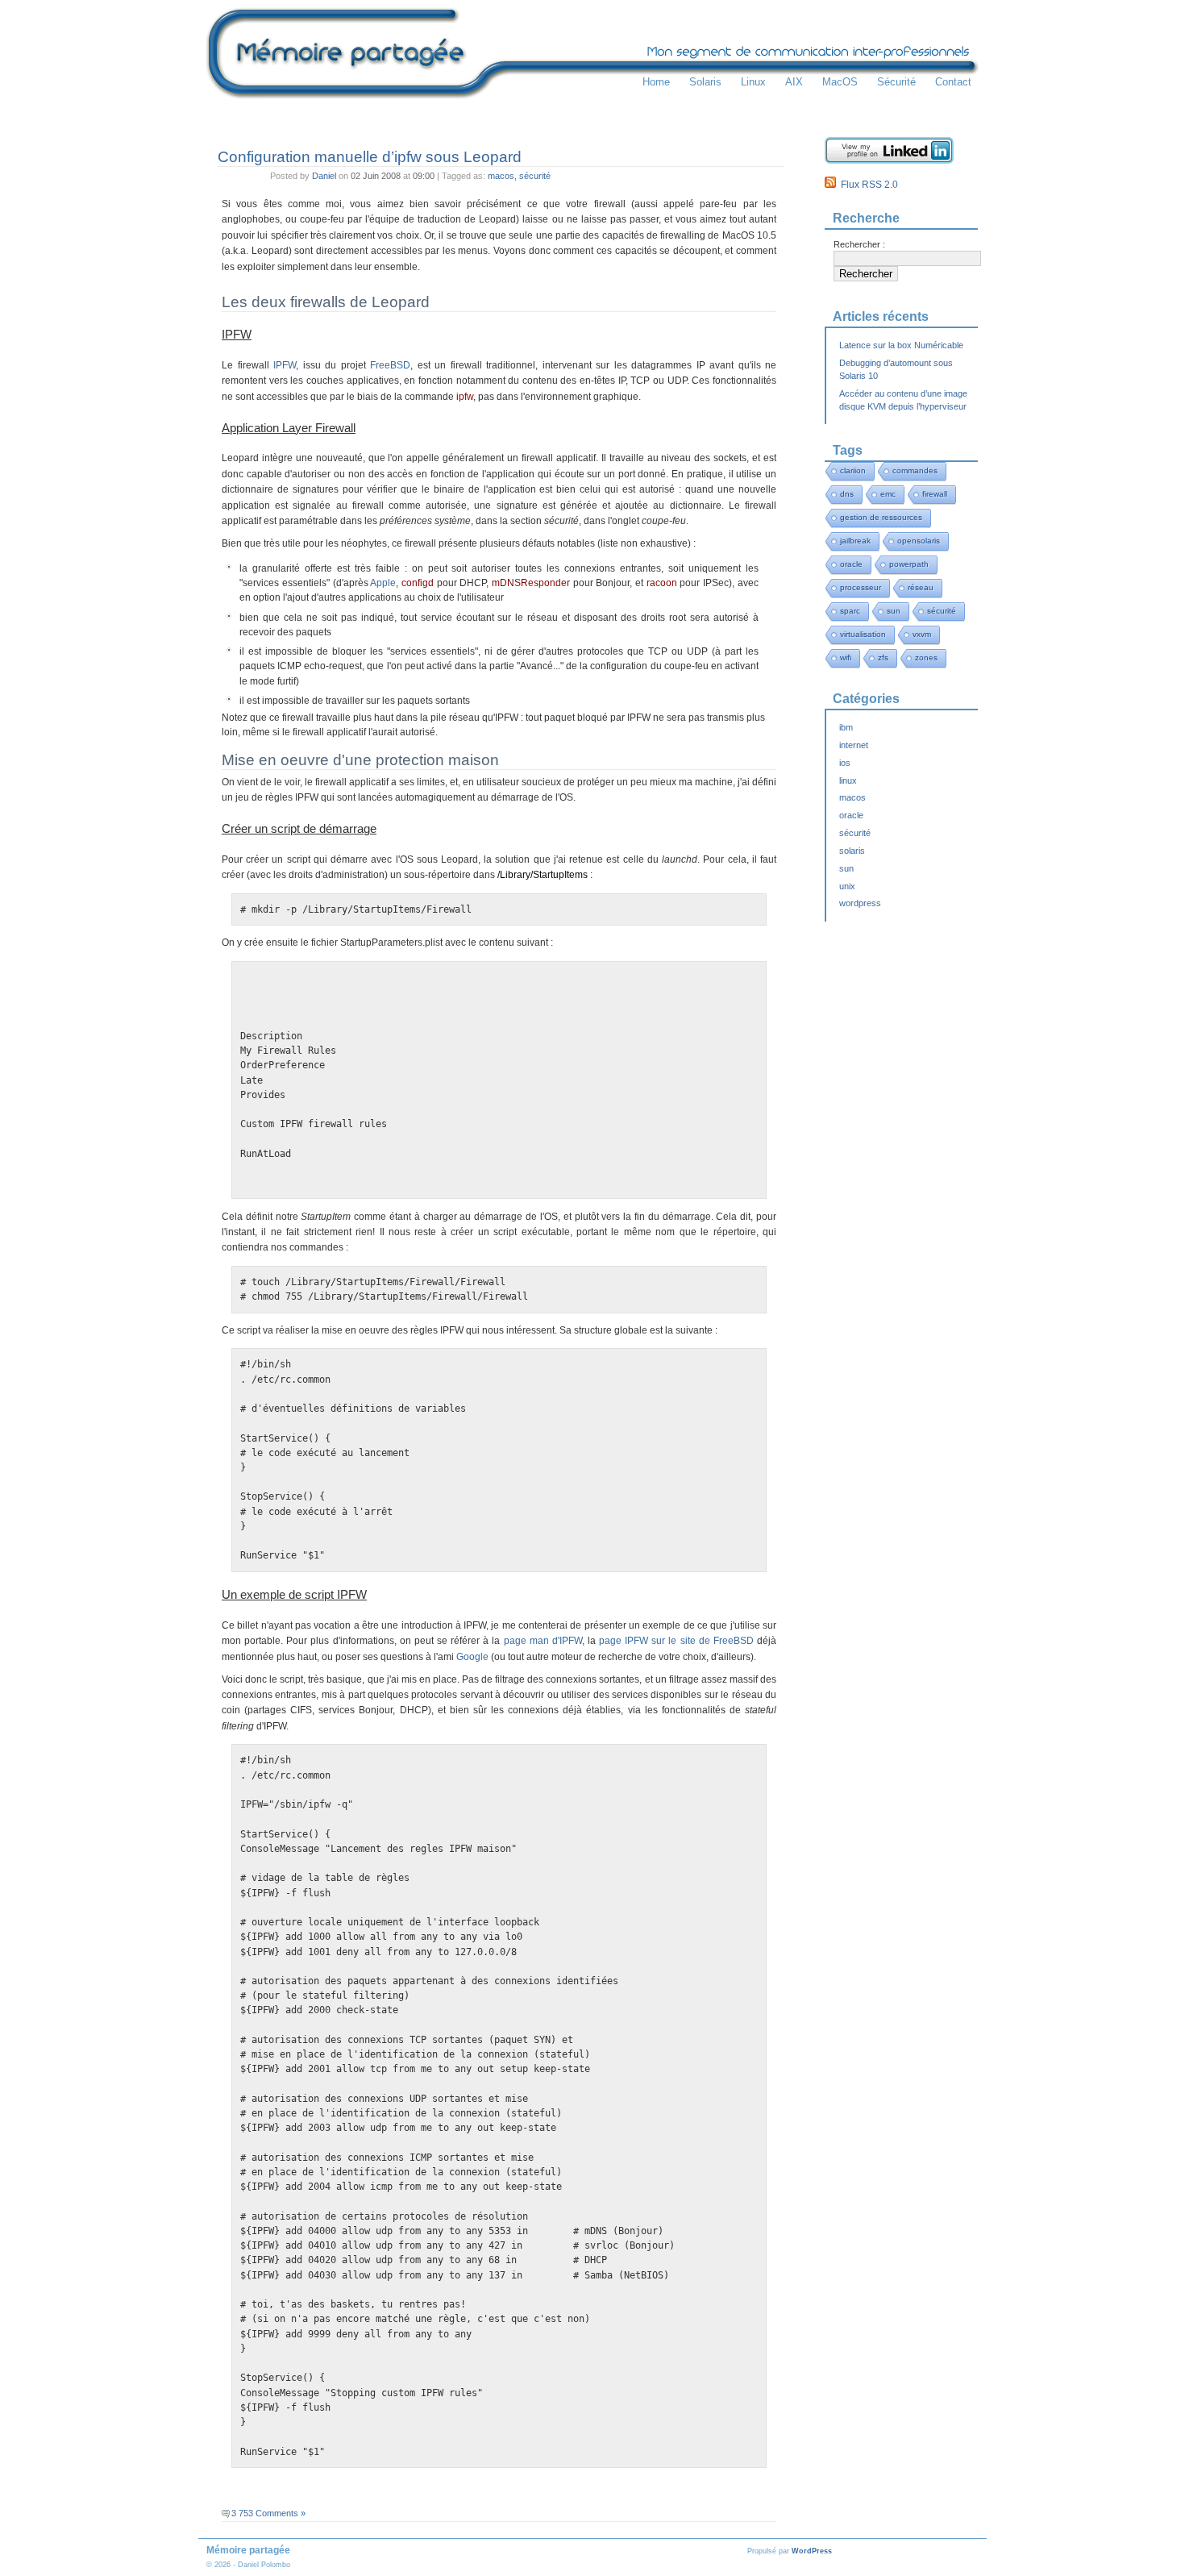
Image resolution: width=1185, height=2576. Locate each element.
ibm (846, 727)
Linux (753, 82)
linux (848, 780)
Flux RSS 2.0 (867, 185)
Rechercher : (859, 244)
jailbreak (855, 541)
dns (847, 494)
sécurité (535, 176)
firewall (935, 494)
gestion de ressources (881, 517)
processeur (861, 587)
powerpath (909, 564)
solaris (852, 851)
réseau (921, 587)
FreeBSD (390, 365)
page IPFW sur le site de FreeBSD (676, 1641)
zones (926, 658)
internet (854, 745)
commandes (915, 470)
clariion (853, 470)
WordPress (812, 2551)
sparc (850, 611)
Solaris (705, 82)
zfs (883, 658)
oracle (851, 564)
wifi (846, 658)
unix (847, 886)
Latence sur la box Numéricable (901, 345)
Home (656, 82)
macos (501, 176)
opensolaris (919, 541)
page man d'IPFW (543, 1641)
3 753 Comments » (268, 2513)
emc (888, 494)
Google (472, 1657)
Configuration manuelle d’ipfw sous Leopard (370, 156)
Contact (953, 82)
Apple (383, 583)
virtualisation (863, 634)
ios (845, 763)
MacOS (840, 82)
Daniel (324, 176)
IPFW (285, 365)
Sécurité (896, 82)
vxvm (922, 634)
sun (894, 611)
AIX (794, 82)
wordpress (860, 903)
